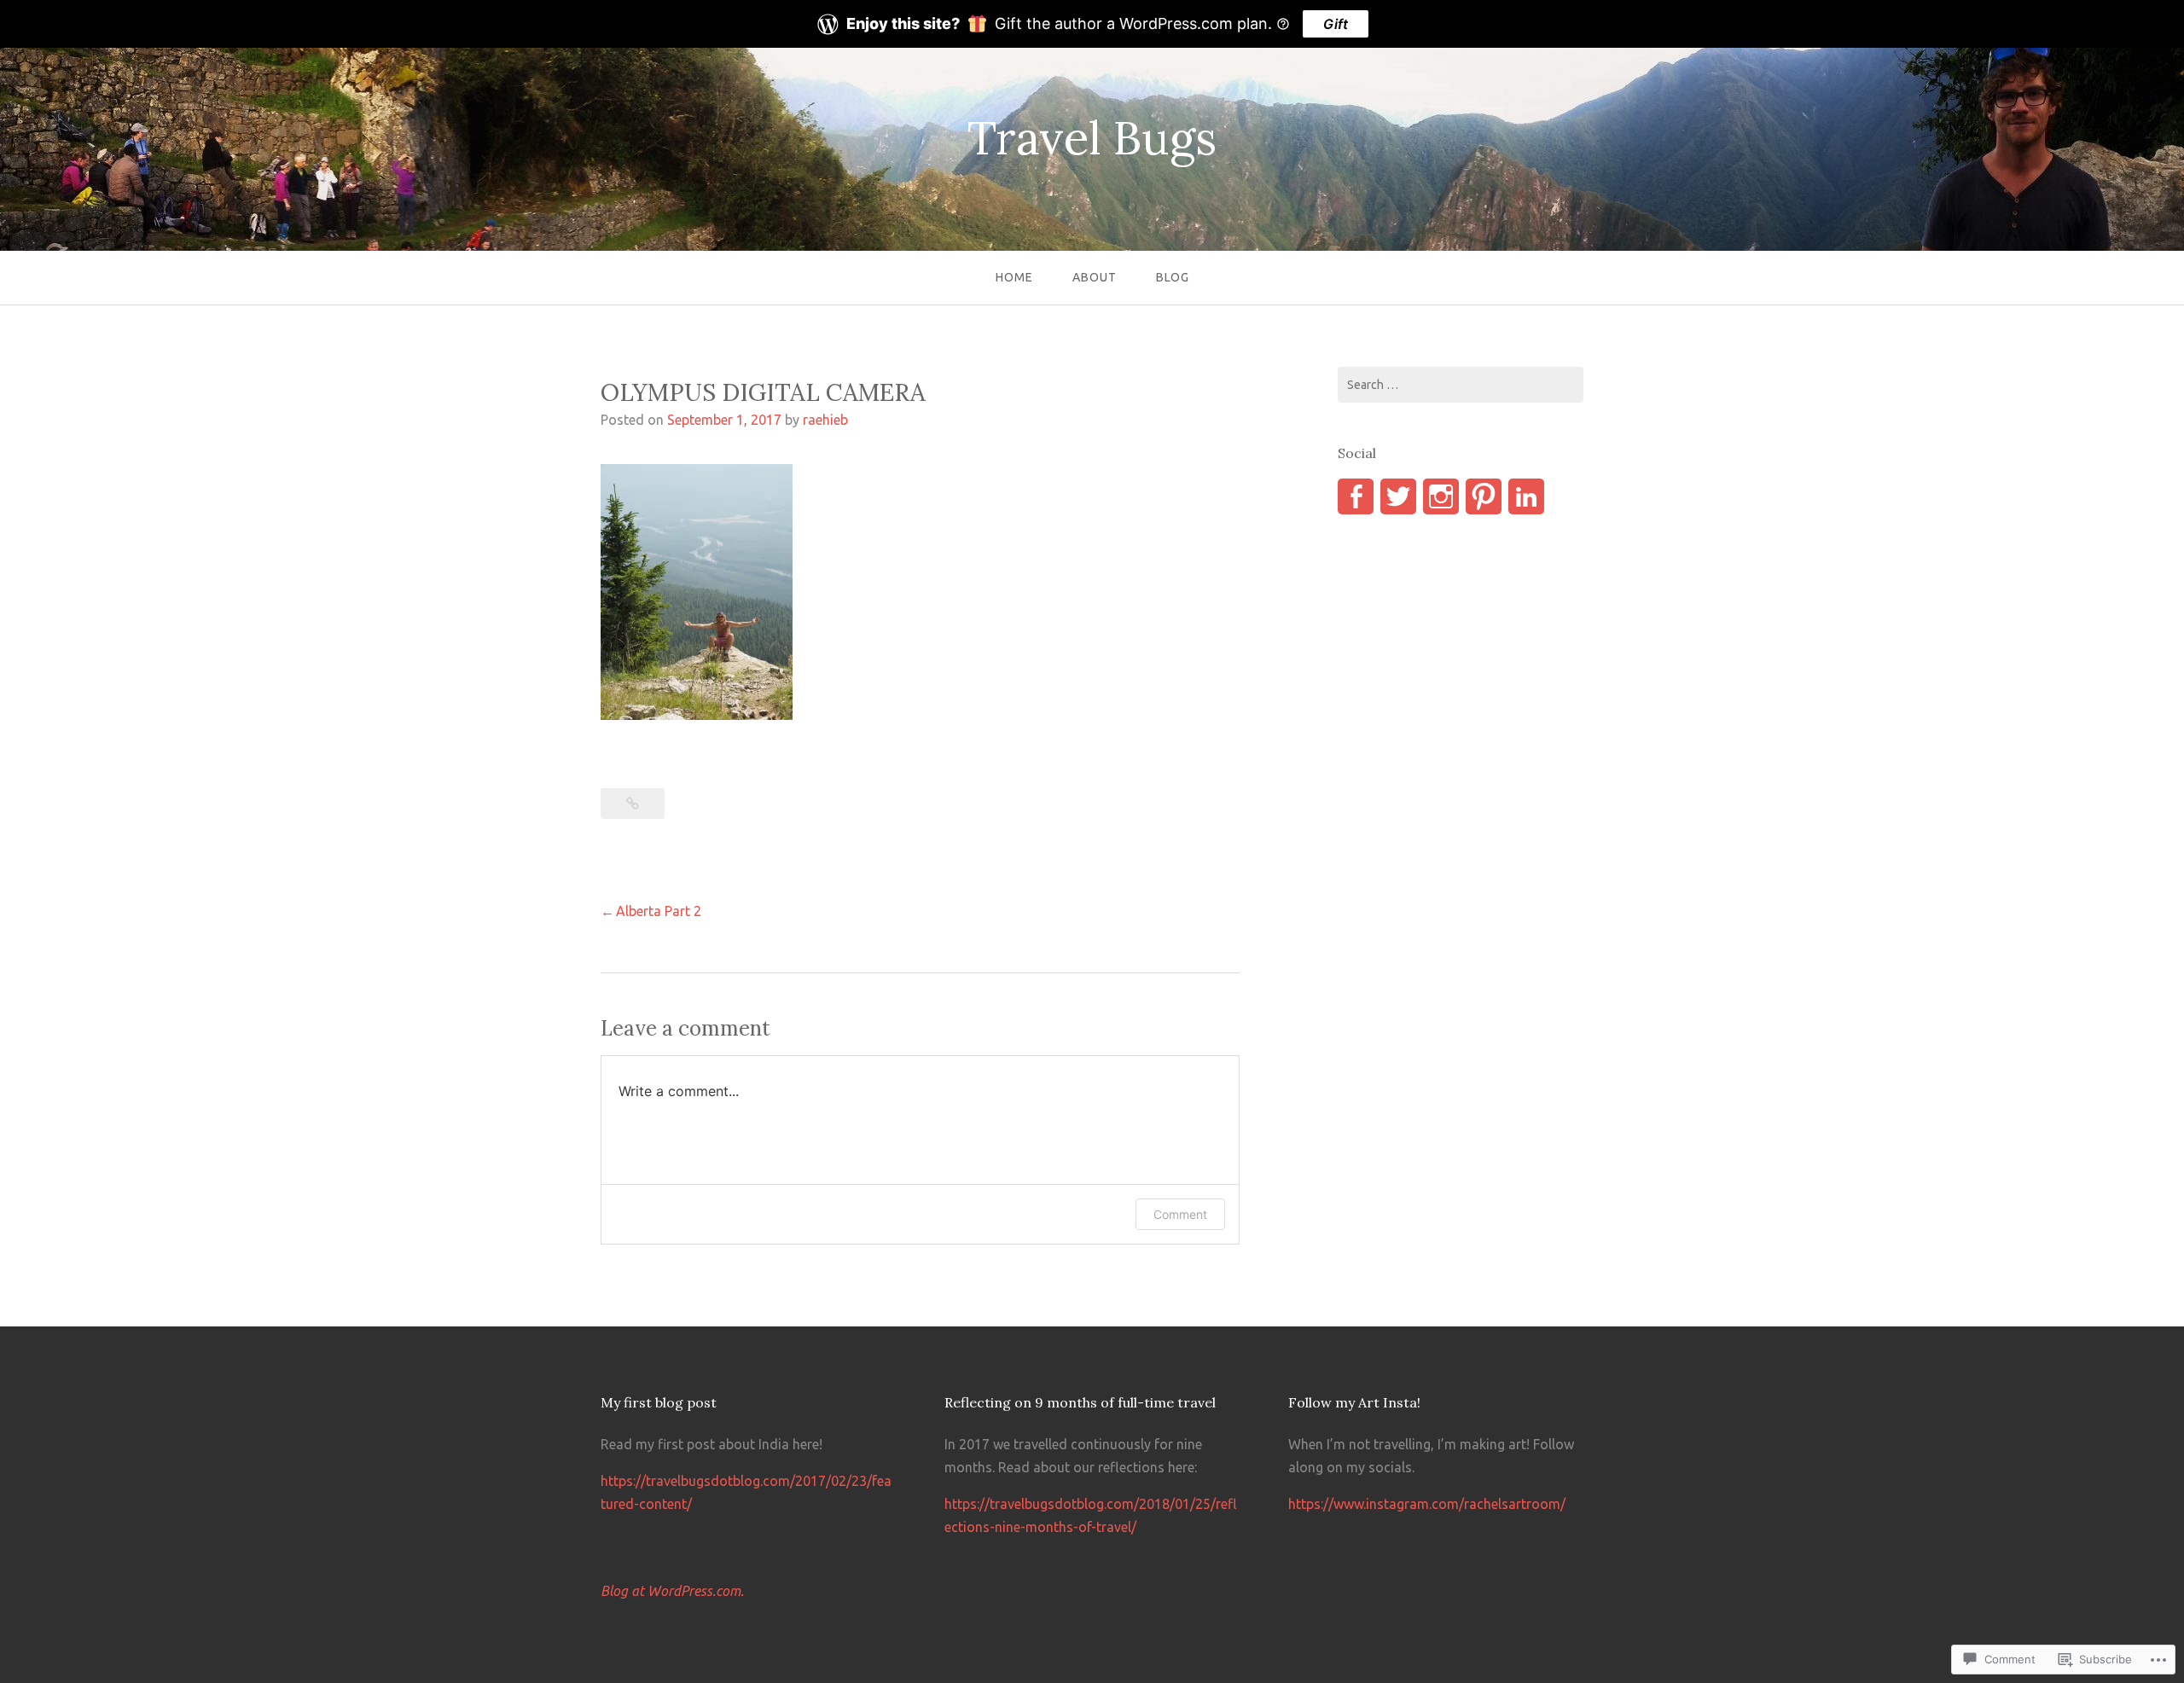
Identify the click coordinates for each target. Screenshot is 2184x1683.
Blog (1173, 277)
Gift (1336, 24)
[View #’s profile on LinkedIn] (1526, 496)
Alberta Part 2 (659, 911)
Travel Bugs (1092, 138)
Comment (1180, 1214)
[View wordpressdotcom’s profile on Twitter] (1398, 496)
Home (1014, 277)
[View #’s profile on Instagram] (1441, 496)
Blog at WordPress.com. (672, 1591)
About (1095, 277)
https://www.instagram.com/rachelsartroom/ (1427, 1504)
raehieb (825, 420)
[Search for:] (1461, 385)
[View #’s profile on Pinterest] (1484, 496)
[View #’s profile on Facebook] (1356, 496)
